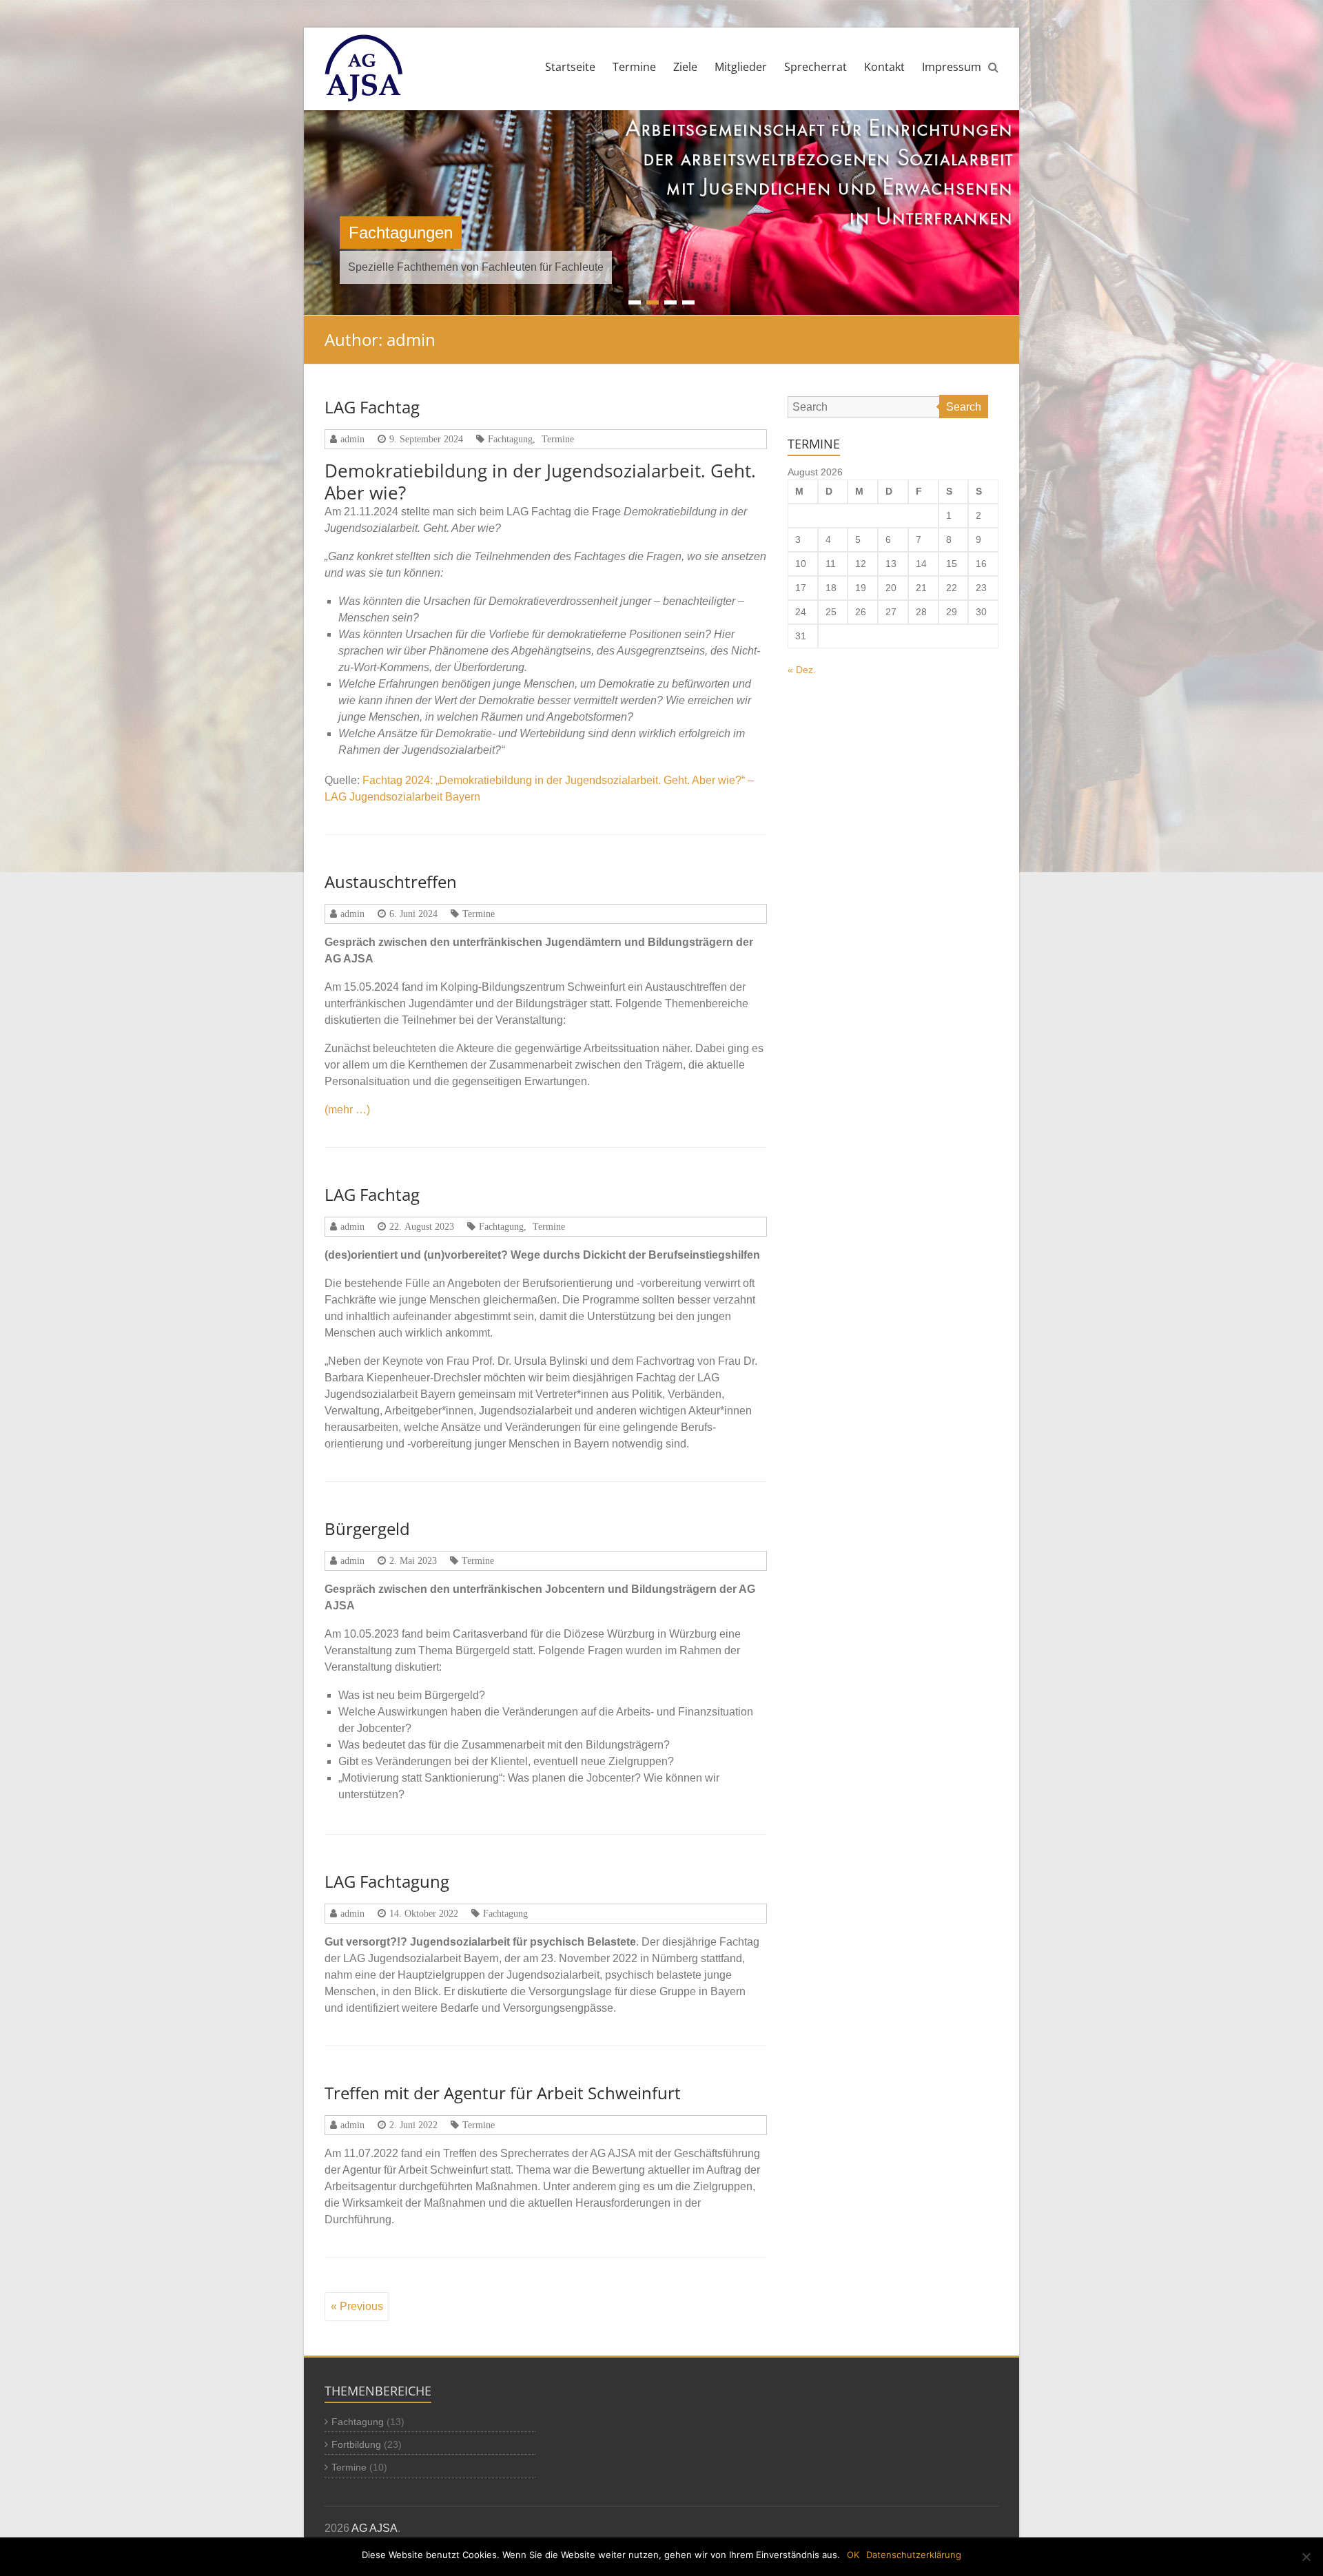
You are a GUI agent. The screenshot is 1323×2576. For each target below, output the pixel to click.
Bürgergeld (367, 1528)
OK (853, 2555)
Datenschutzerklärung (914, 2555)
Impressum (952, 67)
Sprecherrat (816, 67)
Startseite (570, 67)
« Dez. (802, 670)
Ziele (685, 67)
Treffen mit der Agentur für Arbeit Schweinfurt (503, 2093)
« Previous (357, 2306)
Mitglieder (741, 67)
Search (964, 407)
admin (352, 439)
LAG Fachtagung (387, 1881)
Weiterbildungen (407, 233)
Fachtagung (510, 439)
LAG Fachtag (372, 407)
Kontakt (884, 67)
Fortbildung (356, 2444)
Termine (634, 67)
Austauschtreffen (391, 882)
